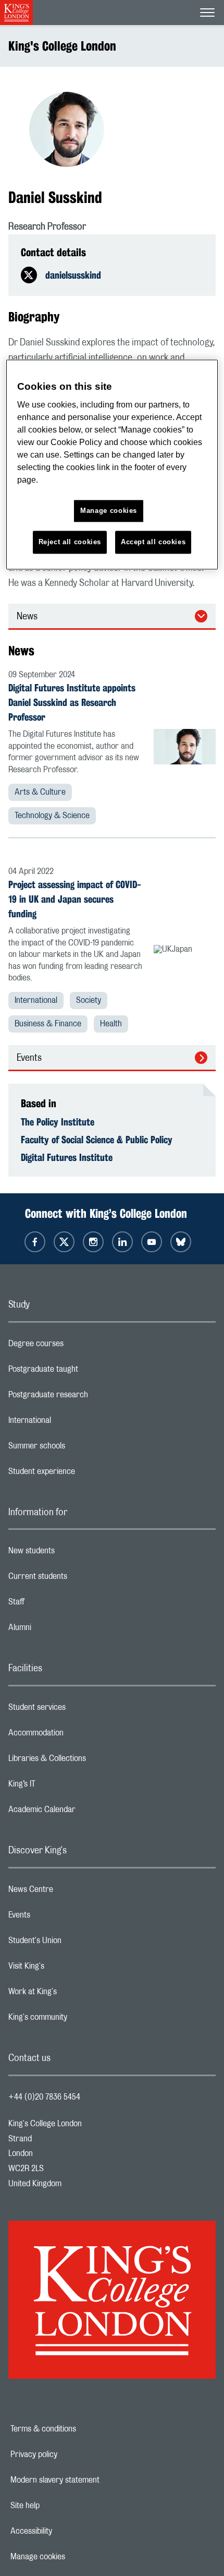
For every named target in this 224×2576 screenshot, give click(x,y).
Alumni (61, 1630)
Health (111, 1024)
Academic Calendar (83, 1812)
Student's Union (76, 1943)
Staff (58, 1604)
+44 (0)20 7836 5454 (44, 2097)
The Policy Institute (58, 1122)
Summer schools (78, 1448)
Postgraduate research (90, 1397)
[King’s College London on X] (64, 1242)
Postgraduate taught (85, 1372)
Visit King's (68, 1969)
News (27, 617)
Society (89, 1000)
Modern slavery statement (91, 2480)
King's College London (62, 46)
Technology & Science (52, 816)
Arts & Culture (40, 792)
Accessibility (67, 2531)
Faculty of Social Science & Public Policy (97, 1140)
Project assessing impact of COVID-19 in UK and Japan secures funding (75, 899)
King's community (79, 2020)
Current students (79, 1579)
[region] (112, 465)
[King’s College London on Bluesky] (181, 1242)
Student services (78, 1710)
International (36, 1000)
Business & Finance (48, 1024)
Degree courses (77, 1346)
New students (73, 1553)
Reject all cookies (70, 542)
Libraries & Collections (89, 1761)
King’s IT (63, 1787)
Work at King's (74, 1994)
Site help (61, 2506)
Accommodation (77, 1735)
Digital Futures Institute (67, 1157)
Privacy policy (70, 2454)
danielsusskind (73, 275)
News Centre (72, 1892)
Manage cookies (74, 2557)
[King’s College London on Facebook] (35, 1242)
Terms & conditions (79, 2429)
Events (29, 1058)
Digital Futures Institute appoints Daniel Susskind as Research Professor (72, 702)
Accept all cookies (153, 542)
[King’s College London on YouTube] (152, 1242)
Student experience (83, 1474)
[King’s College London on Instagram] (93, 1242)
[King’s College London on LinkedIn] (122, 1242)
